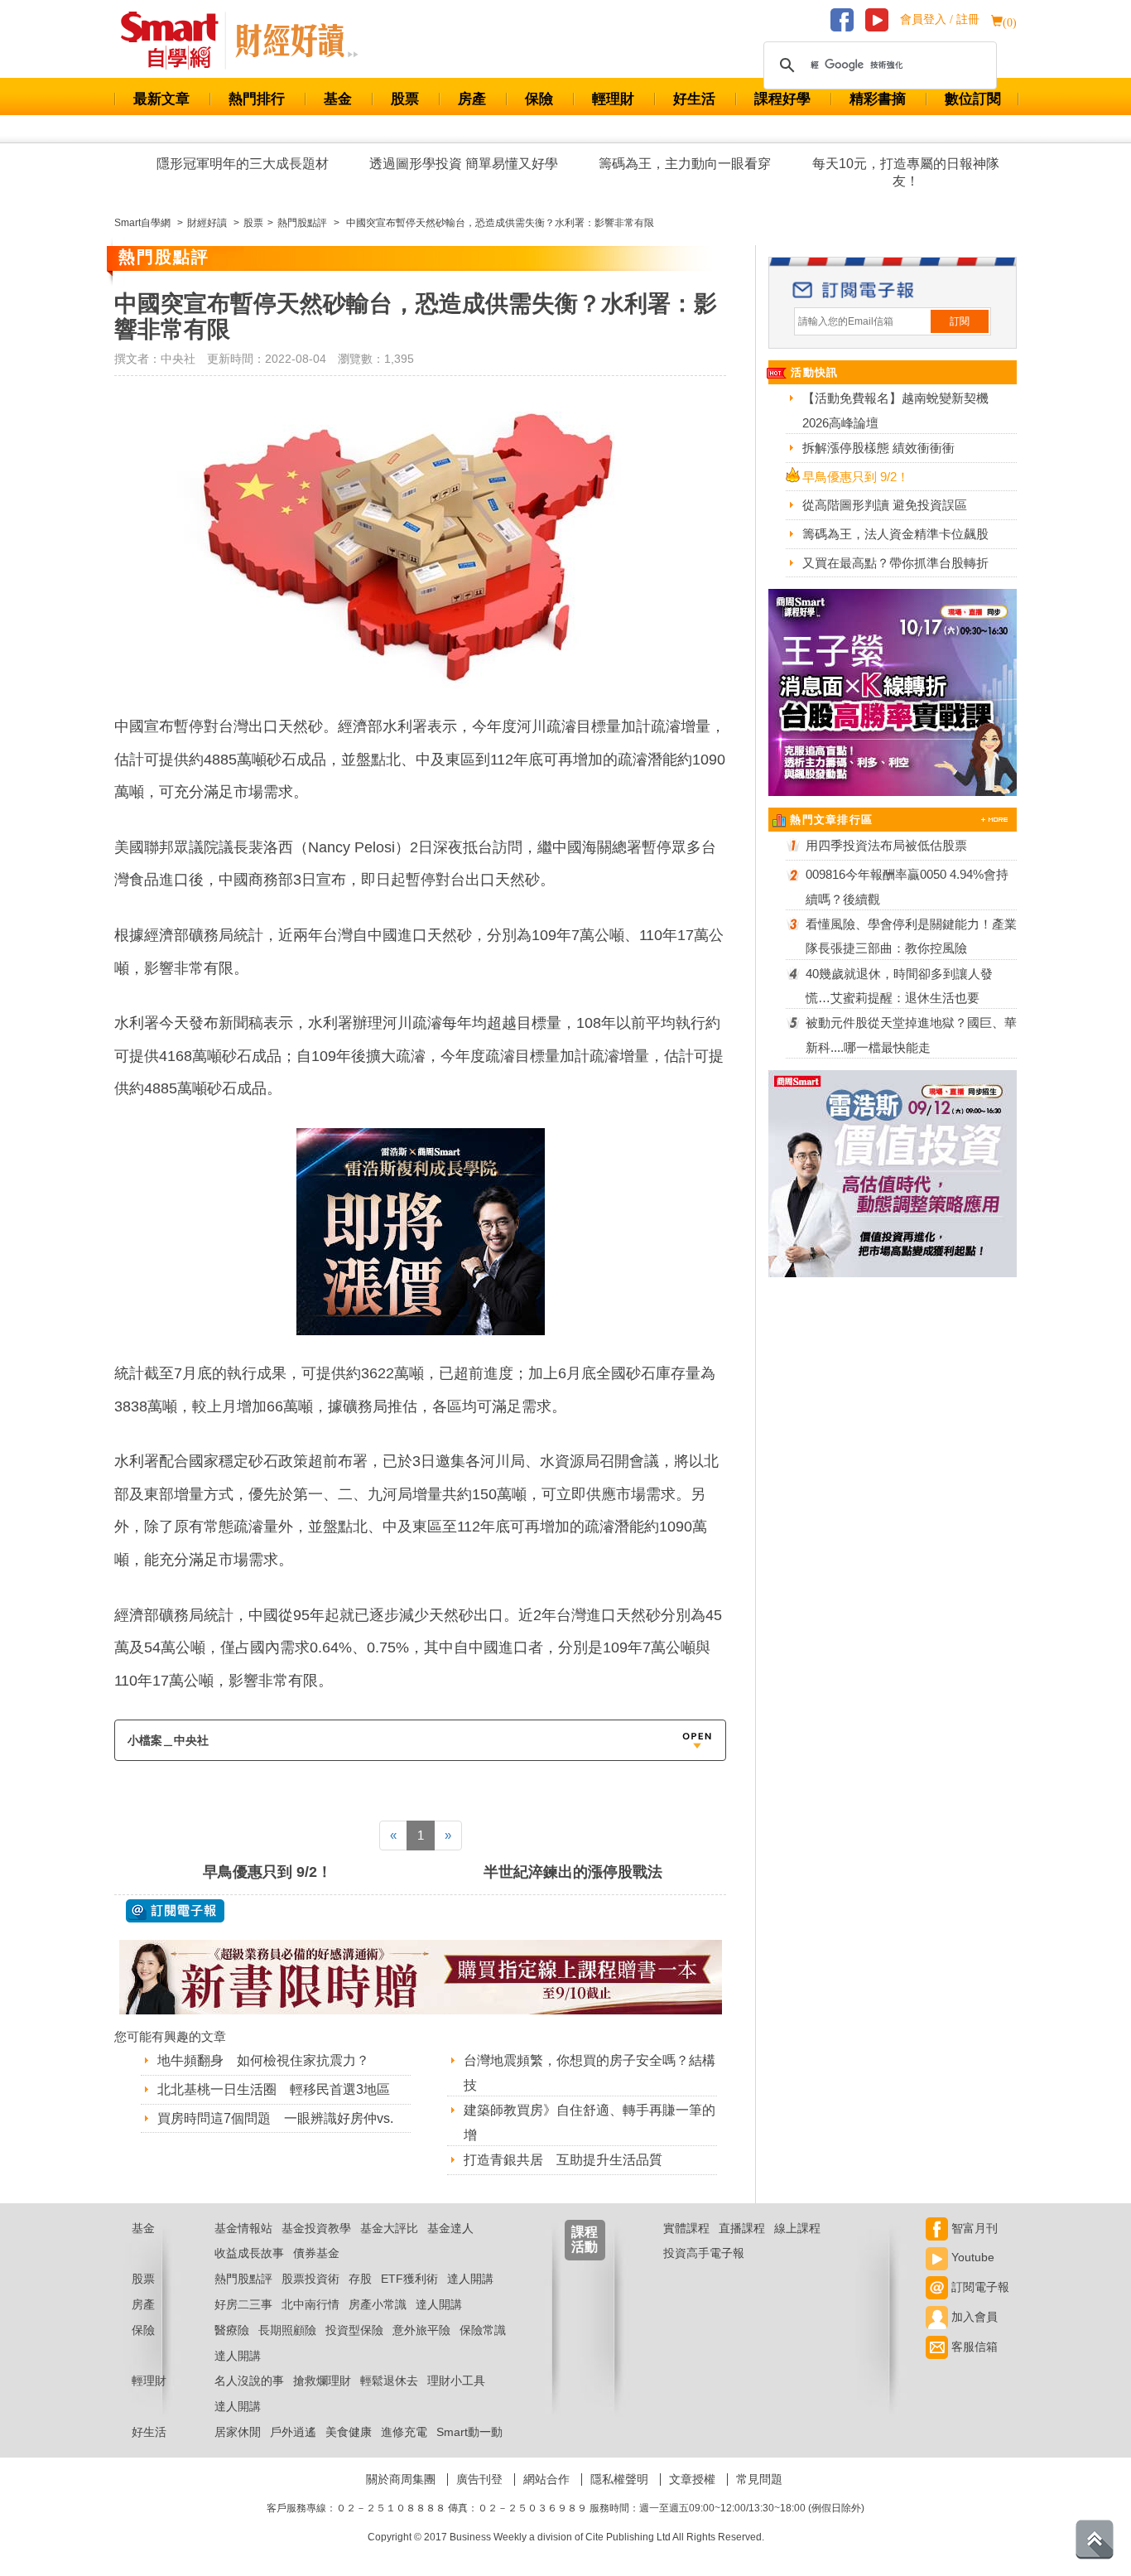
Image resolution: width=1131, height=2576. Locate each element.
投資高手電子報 (704, 2253)
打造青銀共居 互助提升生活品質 (563, 2160)
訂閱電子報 (979, 2287)
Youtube (971, 2257)
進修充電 (404, 2432)
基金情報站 (243, 2228)
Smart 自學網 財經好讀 (296, 41)
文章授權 (692, 2479)
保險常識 (483, 2330)
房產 (472, 99)
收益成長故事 (249, 2253)
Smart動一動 (469, 2432)
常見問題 (759, 2479)
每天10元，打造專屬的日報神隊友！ (906, 172)
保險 (539, 99)
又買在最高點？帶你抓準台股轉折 (895, 563)
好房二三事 (243, 2304)
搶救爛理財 (322, 2381)
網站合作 (546, 2479)
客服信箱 (973, 2347)
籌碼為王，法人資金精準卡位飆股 (895, 534)
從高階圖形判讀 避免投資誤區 (885, 505)
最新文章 (161, 99)
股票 (405, 99)
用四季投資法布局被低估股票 (886, 845)
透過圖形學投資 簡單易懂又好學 (464, 164)
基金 (338, 99)
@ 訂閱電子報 (175, 1911)
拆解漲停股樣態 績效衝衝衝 (878, 448)
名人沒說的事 (249, 2381)
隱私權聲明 (619, 2479)
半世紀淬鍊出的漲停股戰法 (573, 1872)
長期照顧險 (287, 2330)
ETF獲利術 (409, 2279)
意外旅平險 (421, 2330)
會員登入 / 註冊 (940, 19)
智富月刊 (973, 2228)
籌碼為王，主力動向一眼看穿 (685, 164)
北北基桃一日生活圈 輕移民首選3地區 (274, 2089)
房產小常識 (378, 2304)
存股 (360, 2279)
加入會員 (973, 2317)
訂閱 (960, 321)
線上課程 (797, 2228)
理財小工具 (456, 2381)
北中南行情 (310, 2304)
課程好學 (782, 99)
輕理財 (613, 99)
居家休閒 (238, 2432)
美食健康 (349, 2432)
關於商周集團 (401, 2479)
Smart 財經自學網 (177, 41)
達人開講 (470, 2279)
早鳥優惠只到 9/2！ (267, 1872)
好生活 (694, 99)
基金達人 (450, 2228)
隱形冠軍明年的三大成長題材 (243, 164)
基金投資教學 (316, 2228)
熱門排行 (257, 99)
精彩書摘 (878, 99)
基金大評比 (389, 2228)
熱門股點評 (243, 2279)
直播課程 (742, 2228)
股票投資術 (310, 2279)
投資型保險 (354, 2330)
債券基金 (316, 2253)
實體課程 (686, 2228)
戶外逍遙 (293, 2432)
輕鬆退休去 (389, 2381)
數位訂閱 (973, 99)
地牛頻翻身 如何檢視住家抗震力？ (263, 2060)
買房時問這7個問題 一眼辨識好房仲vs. (275, 2118)
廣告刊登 (479, 2479)
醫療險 (232, 2330)
